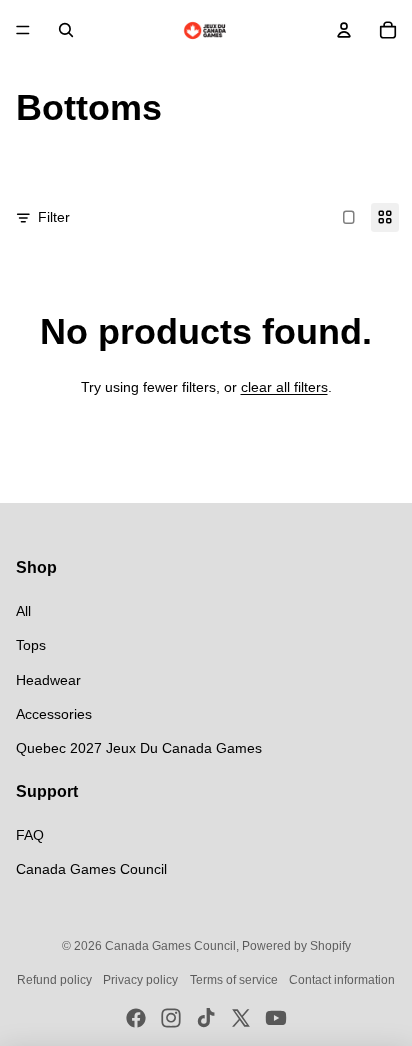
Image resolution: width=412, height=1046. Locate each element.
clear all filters (284, 387)
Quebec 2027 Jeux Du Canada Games (139, 748)
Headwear (48, 680)
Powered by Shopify (296, 946)
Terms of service (234, 980)
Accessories (54, 714)
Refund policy (54, 980)
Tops (31, 645)
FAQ (30, 835)
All (23, 611)
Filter (54, 217)
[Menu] (23, 30)
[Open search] (66, 30)
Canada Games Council (91, 869)
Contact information (342, 980)
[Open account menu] (344, 30)
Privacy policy (140, 980)
